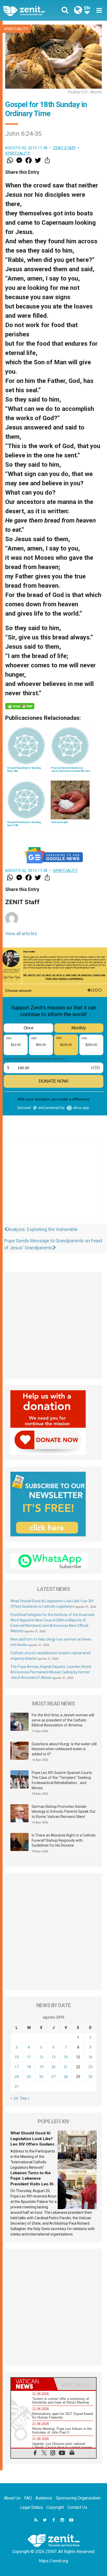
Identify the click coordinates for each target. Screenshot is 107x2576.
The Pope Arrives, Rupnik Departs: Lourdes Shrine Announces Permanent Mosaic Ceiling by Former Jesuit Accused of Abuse (51, 1672)
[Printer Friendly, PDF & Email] (20, 706)
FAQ (28, 2498)
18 (29, 2067)
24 (17, 2077)
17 (17, 2067)
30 (90, 2077)
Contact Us (77, 2507)
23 (90, 2067)
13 (53, 2057)
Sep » (25, 2098)
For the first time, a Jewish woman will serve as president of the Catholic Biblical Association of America (63, 1720)
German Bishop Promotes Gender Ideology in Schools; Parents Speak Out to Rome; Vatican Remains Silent (63, 1812)
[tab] (32, 2384)
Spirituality (16, 29)
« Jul (14, 2098)
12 (41, 2057)
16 (90, 2057)
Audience (44, 2498)
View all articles (21, 934)
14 (66, 2057)
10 (17, 2057)
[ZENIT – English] (30, 10)
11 (29, 2057)
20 (53, 2067)
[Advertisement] (53, 1185)
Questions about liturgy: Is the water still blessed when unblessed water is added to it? (64, 1749)
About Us (12, 2498)
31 (17, 2087)
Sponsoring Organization (78, 2498)
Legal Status (31, 2507)
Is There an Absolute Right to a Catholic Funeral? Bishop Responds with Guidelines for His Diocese (64, 1840)
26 (41, 2077)
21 (66, 2067)
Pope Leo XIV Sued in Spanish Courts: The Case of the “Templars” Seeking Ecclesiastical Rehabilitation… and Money (62, 1780)
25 (29, 2077)
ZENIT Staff (64, 148)
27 (53, 2077)
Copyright (55, 2507)
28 (66, 2077)
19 (41, 2067)
